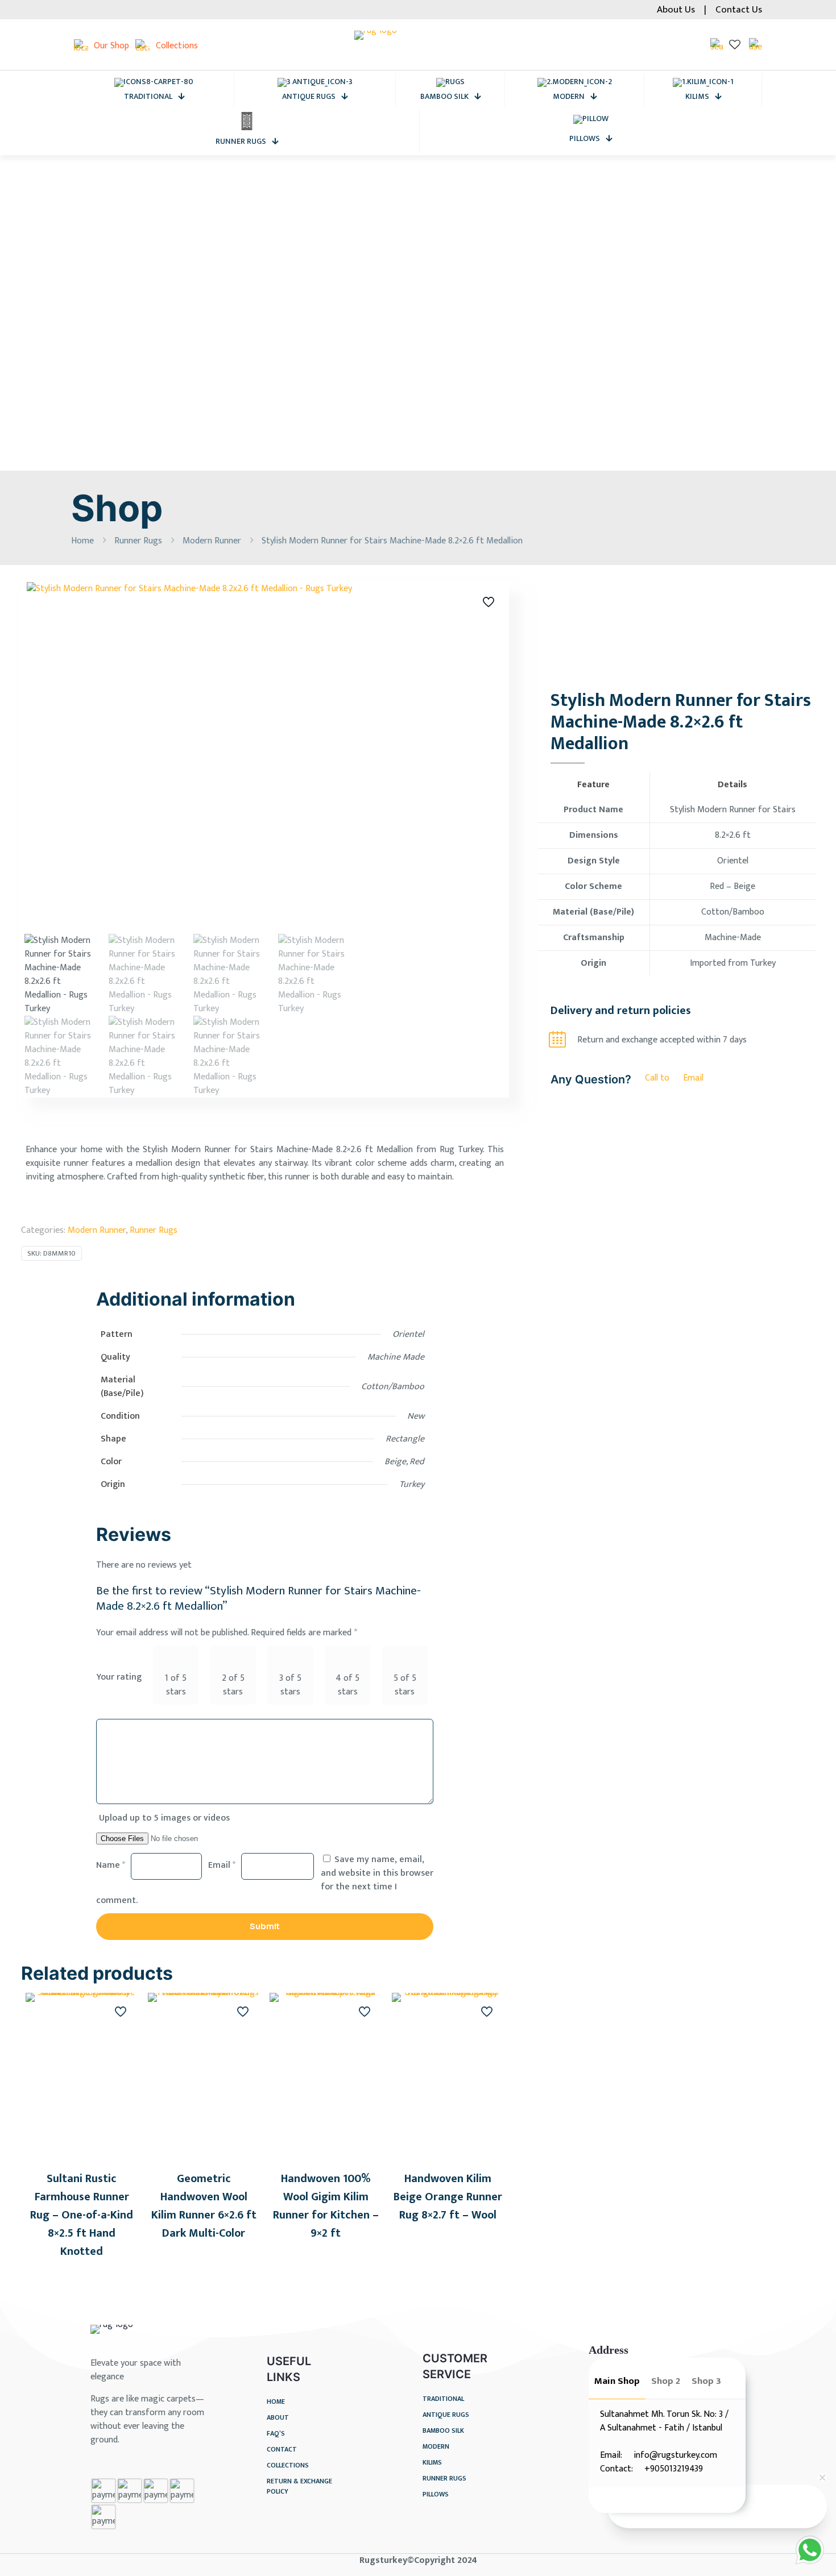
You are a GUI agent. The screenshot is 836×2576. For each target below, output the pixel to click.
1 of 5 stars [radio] (176, 1685)
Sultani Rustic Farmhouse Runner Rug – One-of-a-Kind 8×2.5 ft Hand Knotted (82, 2215)
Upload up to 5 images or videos (164, 1818)
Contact (282, 2450)
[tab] (617, 2384)
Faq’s (276, 2434)
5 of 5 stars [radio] (405, 1685)
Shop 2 (666, 2381)
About (278, 2418)
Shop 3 (706, 2381)
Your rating (119, 1677)
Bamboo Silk (443, 2431)
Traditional (443, 2399)
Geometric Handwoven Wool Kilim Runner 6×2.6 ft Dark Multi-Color (204, 2206)
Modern (436, 2447)
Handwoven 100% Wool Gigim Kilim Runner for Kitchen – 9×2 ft (326, 2206)
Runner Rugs (138, 541)
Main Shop (617, 2381)
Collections (288, 2465)
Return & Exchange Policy (299, 2486)
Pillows (436, 2494)
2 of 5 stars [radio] (233, 1685)
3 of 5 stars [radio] (290, 1685)
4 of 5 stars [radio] (347, 1685)
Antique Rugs (446, 2415)
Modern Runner (212, 541)
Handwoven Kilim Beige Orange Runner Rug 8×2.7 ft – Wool (448, 2197)
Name (111, 1865)
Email (222, 1865)
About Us (676, 10)
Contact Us (739, 10)
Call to (657, 1078)
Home (82, 541)
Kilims (432, 2463)
